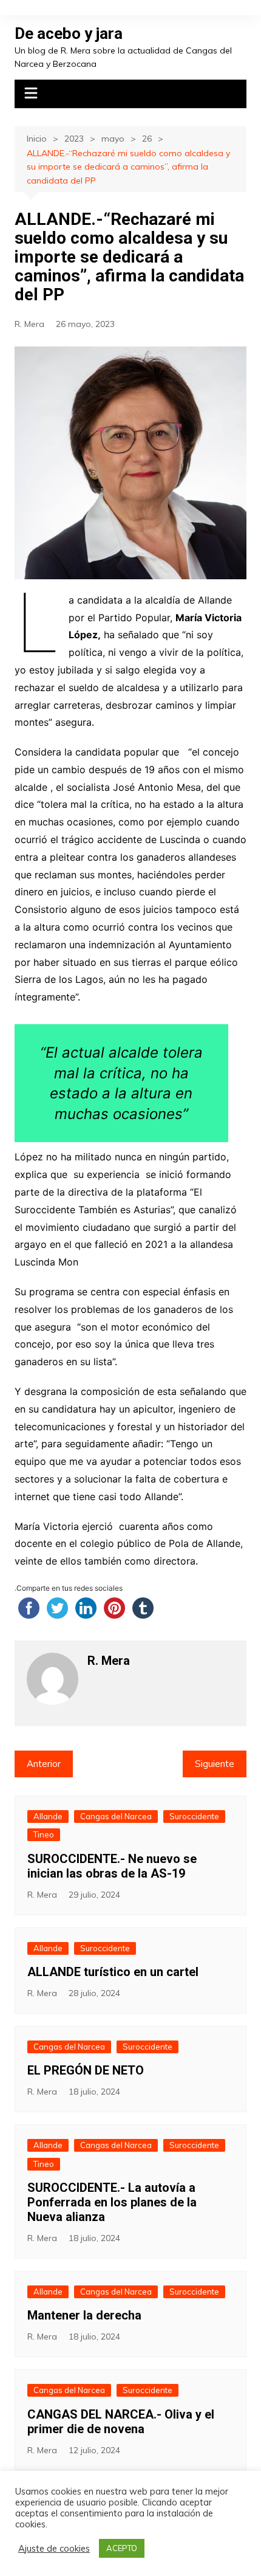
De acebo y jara (69, 33)
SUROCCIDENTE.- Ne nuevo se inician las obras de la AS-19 (112, 1866)
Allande (48, 1816)
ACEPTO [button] (122, 2548)
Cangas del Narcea (116, 1816)
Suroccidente (194, 1816)
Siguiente (215, 1764)
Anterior (44, 1764)
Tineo (44, 1834)
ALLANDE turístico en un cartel (113, 1972)
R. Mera (29, 324)
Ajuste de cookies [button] (54, 2549)
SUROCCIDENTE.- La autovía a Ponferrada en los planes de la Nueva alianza (112, 2202)
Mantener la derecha (84, 2315)
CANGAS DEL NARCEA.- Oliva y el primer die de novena (121, 2422)
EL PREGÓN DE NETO (86, 2070)
